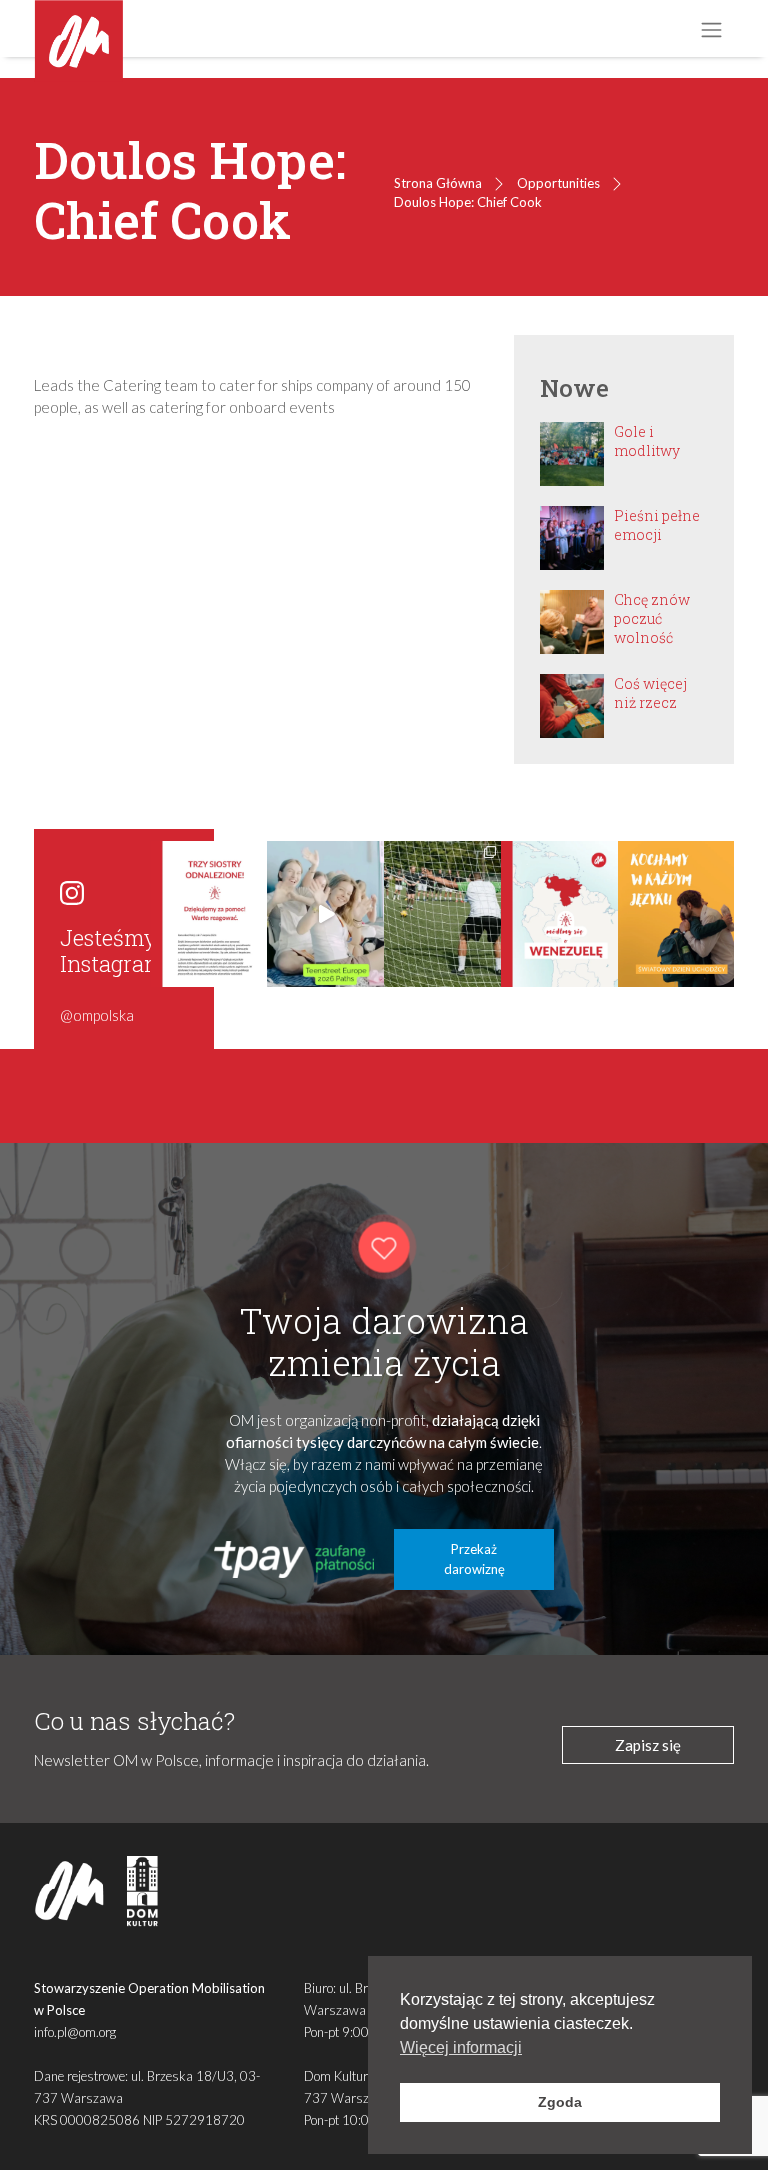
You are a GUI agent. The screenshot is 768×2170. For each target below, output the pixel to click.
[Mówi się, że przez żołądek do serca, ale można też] (442, 914)
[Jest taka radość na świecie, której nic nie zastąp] (325, 914)
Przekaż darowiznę (474, 1559)
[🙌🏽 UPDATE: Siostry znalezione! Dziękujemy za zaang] (209, 914)
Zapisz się (648, 1745)
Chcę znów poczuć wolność (652, 618)
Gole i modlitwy (647, 441)
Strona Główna (438, 183)
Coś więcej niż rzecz (650, 693)
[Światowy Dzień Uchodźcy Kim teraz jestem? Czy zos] (676, 914)
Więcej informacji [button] (461, 2047)
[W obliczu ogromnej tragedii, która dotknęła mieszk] (559, 914)
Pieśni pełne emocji (657, 525)
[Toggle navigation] (711, 29)
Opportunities (558, 183)
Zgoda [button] (560, 2102)
